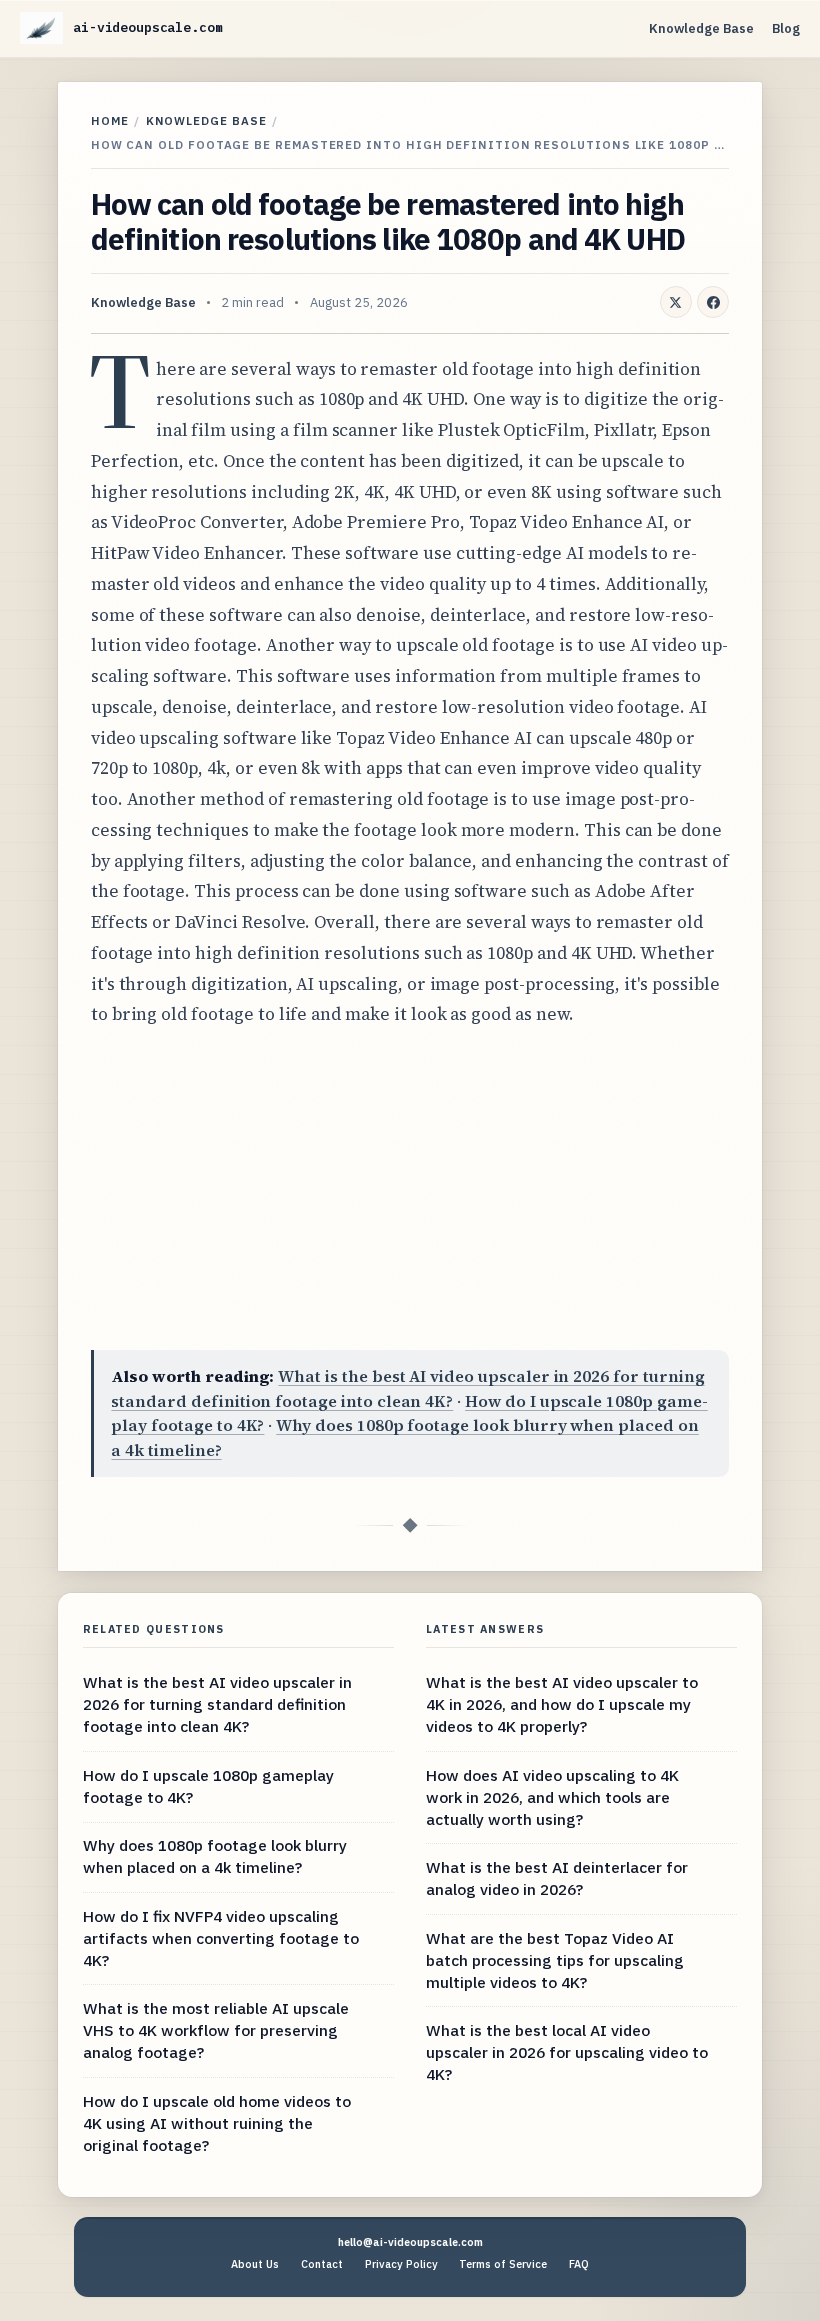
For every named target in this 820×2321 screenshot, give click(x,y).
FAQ (579, 2264)
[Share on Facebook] (713, 302)
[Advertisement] (410, 1190)
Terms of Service (503, 2264)
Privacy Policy (401, 2264)
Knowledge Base (701, 28)
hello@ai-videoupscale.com (410, 2242)
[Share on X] (676, 302)
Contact (322, 2264)
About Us (255, 2264)
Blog (786, 28)
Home (110, 120)
